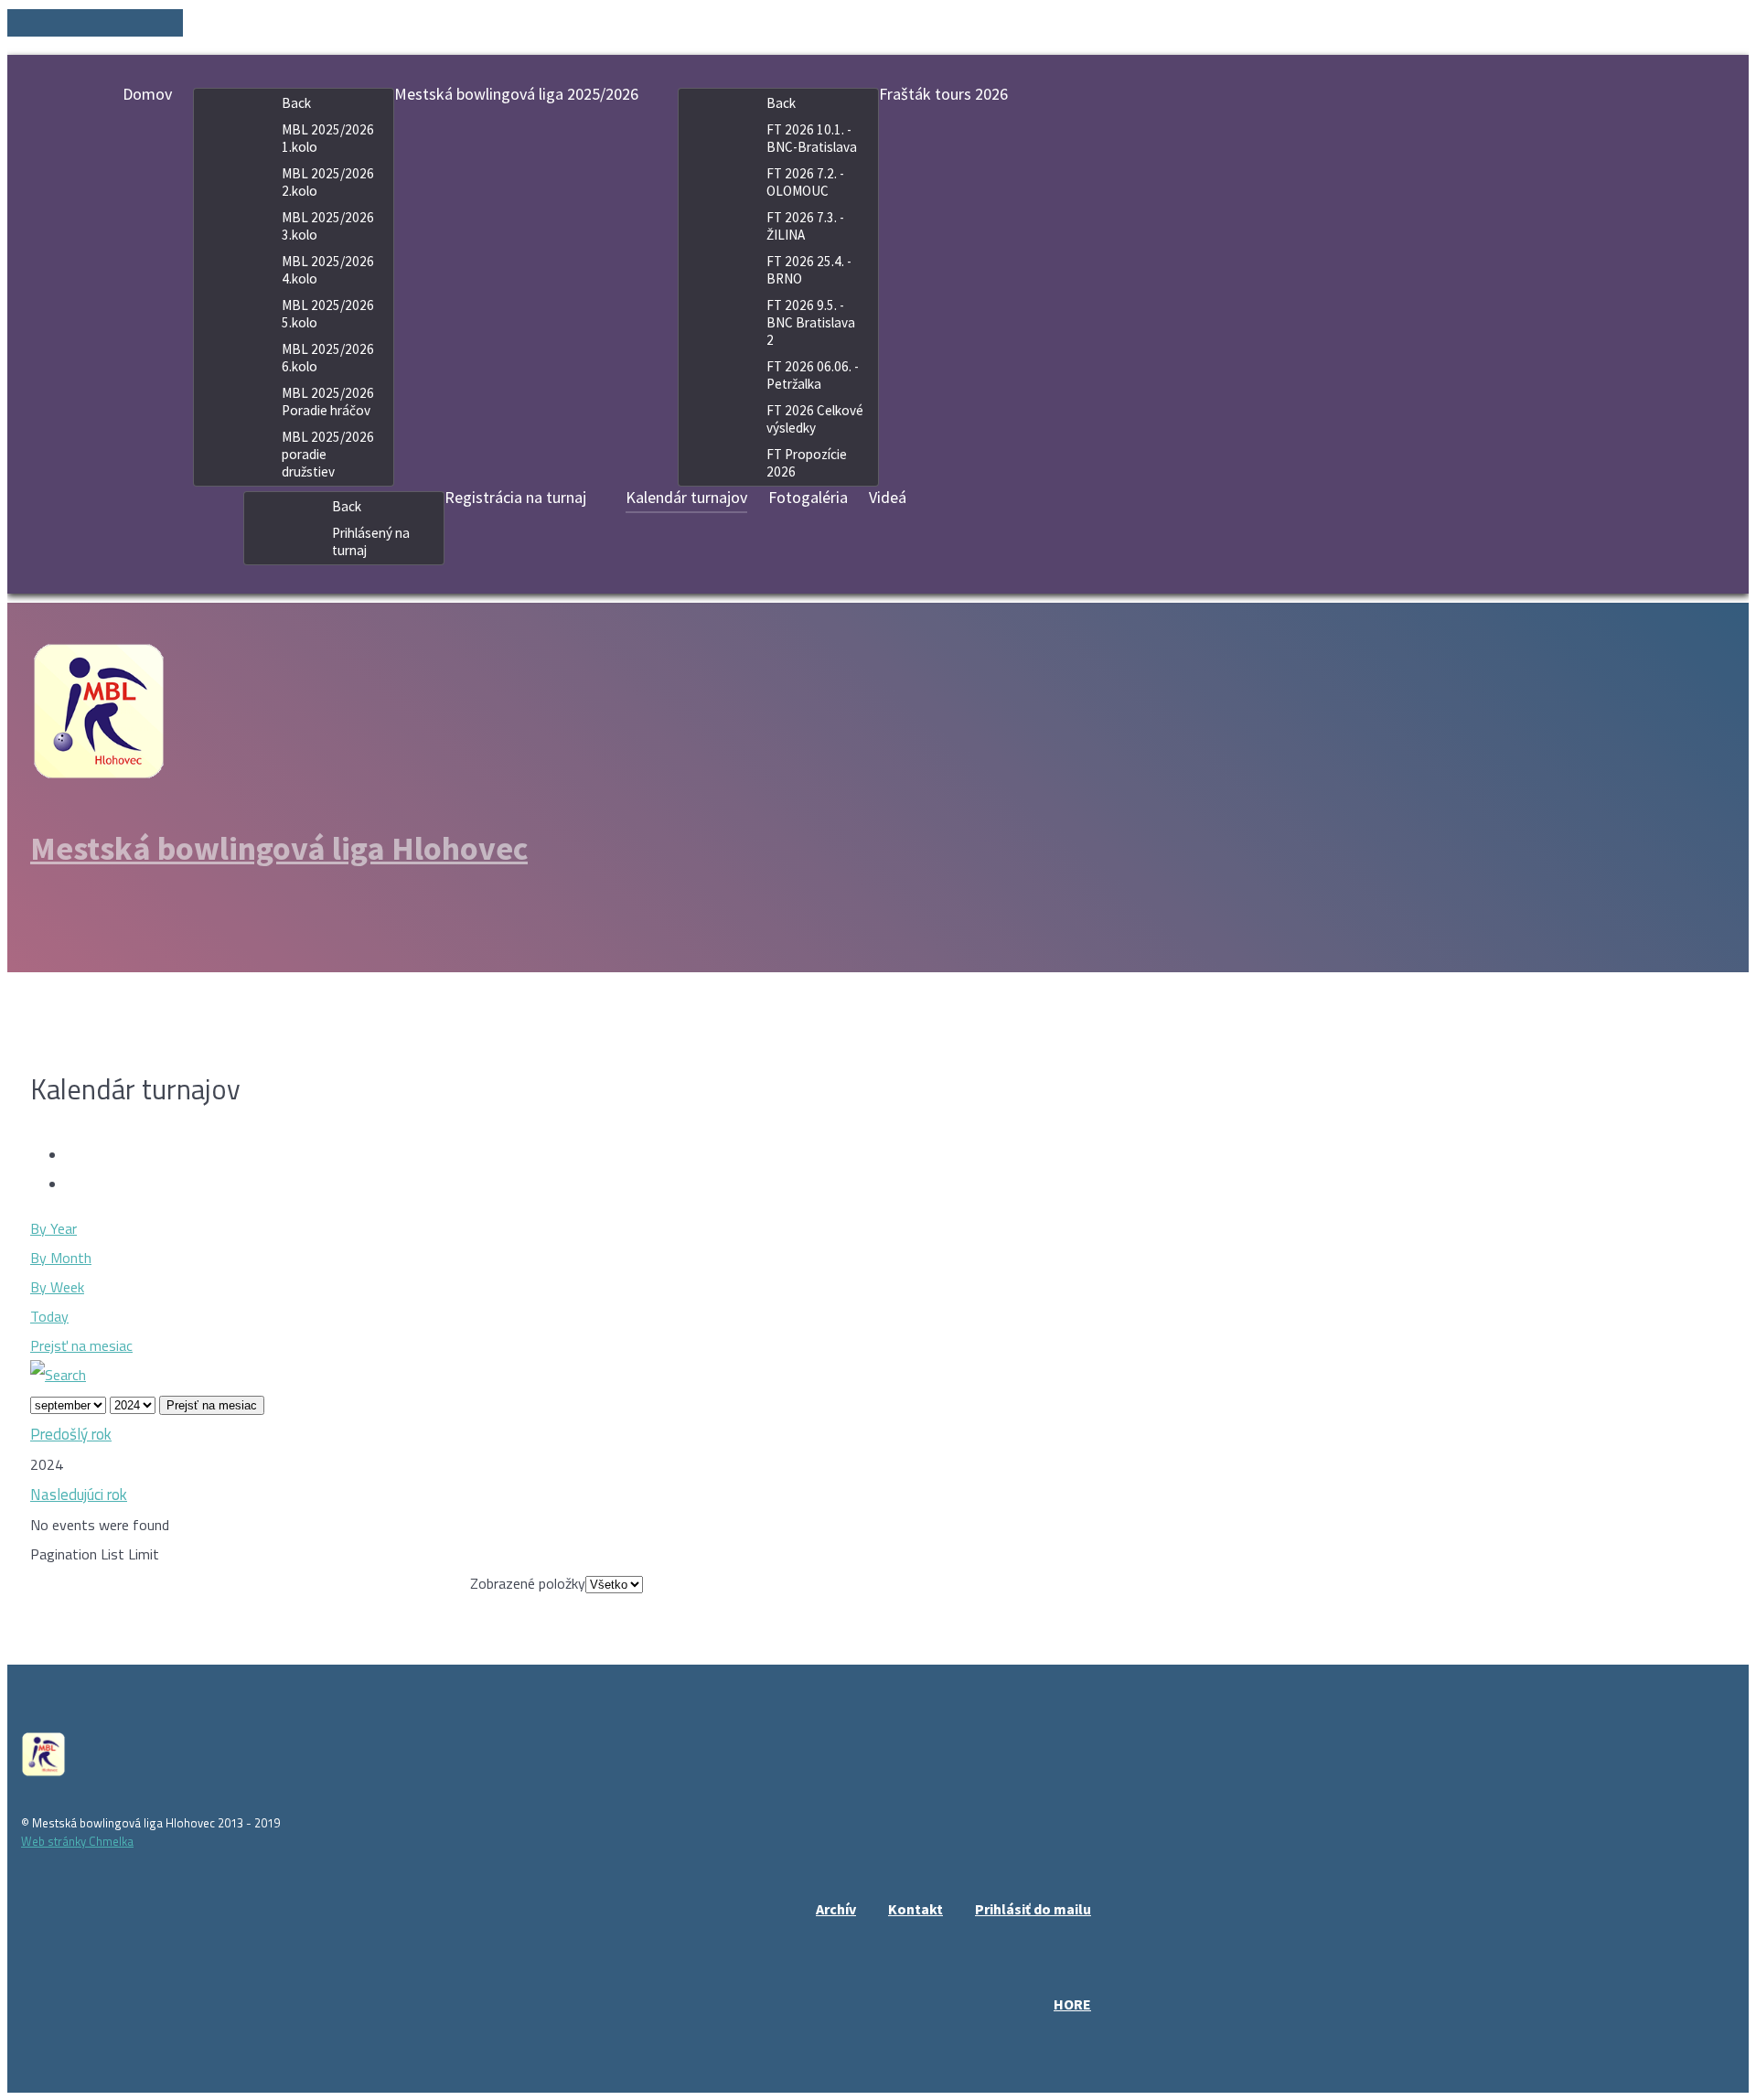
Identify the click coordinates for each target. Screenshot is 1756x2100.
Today (49, 1316)
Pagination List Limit (95, 1554)
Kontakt (915, 1909)
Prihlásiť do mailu (1033, 1909)
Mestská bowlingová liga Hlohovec (279, 848)
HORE (1072, 2004)
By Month (61, 1258)
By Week (57, 1287)
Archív (836, 1909)
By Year (54, 1228)
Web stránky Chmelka (77, 1841)
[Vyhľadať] (58, 1375)
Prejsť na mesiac (81, 1345)
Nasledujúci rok (79, 1495)
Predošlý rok (71, 1434)
